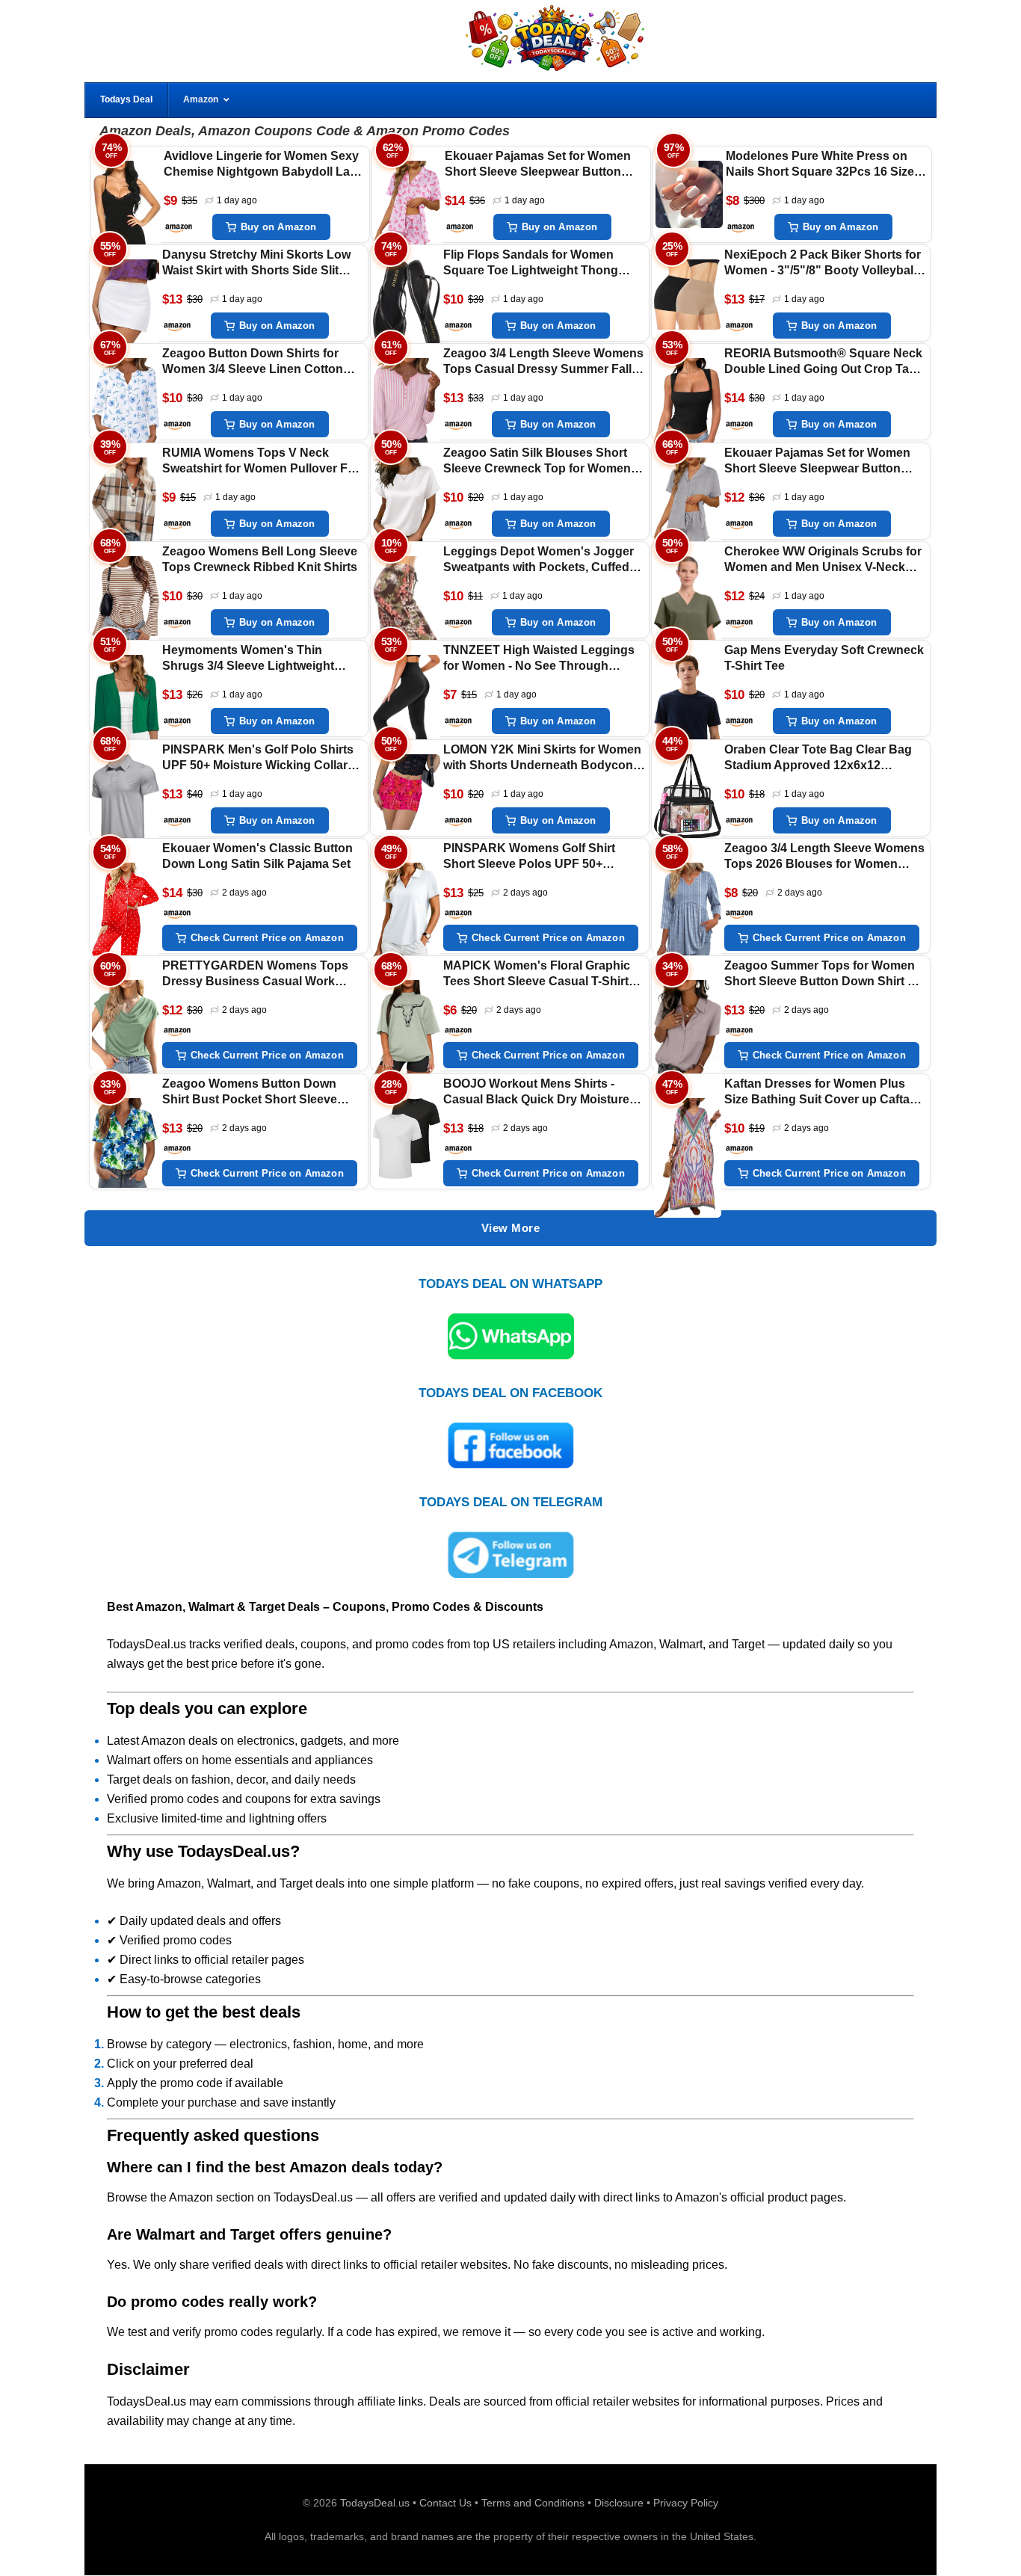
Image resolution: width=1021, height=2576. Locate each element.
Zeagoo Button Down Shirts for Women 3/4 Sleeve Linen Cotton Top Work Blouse (253, 362)
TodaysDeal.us (375, 2503)
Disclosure (619, 2503)
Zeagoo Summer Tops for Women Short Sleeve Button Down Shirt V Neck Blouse (820, 974)
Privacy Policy (686, 2503)
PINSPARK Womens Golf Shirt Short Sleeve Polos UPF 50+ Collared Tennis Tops (529, 857)
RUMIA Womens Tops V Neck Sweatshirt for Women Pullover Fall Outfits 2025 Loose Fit (261, 462)
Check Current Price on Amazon (267, 938)
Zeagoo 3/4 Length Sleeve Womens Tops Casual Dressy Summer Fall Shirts (543, 362)
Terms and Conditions (533, 2503)
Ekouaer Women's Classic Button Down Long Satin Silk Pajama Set (257, 856)
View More (511, 1228)
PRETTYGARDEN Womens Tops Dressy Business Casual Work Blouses (255, 974)
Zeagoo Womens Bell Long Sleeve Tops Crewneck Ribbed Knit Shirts (260, 559)
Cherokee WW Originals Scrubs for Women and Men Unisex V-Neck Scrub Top (823, 560)
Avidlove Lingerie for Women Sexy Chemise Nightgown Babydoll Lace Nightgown (263, 165)
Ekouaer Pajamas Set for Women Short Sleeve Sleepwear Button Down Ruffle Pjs (538, 165)
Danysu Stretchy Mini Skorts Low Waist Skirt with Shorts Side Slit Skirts (256, 264)
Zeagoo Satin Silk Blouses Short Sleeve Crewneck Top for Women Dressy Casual (537, 462)
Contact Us (445, 2503)
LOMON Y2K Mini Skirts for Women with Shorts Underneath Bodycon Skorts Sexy (542, 758)
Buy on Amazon (279, 227)
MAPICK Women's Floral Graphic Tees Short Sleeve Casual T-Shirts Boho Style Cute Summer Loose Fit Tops (543, 974)
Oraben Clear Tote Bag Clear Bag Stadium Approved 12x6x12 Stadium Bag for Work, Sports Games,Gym (818, 758)
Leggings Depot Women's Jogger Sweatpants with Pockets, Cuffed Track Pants (539, 560)
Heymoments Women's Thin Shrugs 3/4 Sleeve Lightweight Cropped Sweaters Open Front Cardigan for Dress (249, 659)
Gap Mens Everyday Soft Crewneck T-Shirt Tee (824, 658)
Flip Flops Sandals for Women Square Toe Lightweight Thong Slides (531, 264)
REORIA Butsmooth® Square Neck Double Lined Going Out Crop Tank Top (824, 362)
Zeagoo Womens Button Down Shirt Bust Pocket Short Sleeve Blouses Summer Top (250, 1093)
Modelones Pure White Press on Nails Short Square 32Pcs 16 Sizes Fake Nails (823, 165)
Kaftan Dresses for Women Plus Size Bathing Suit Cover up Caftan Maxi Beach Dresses (821, 1093)
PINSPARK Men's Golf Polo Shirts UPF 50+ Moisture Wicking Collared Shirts (262, 758)
